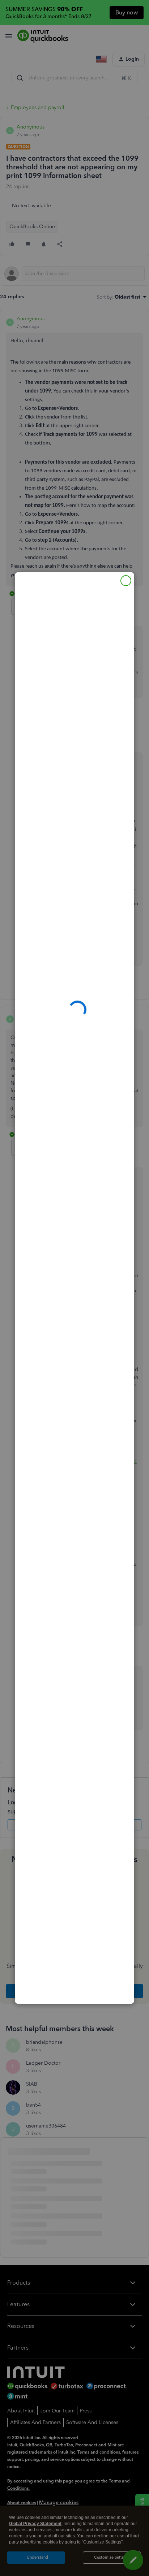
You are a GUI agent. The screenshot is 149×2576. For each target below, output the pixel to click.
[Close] (126, 581)
